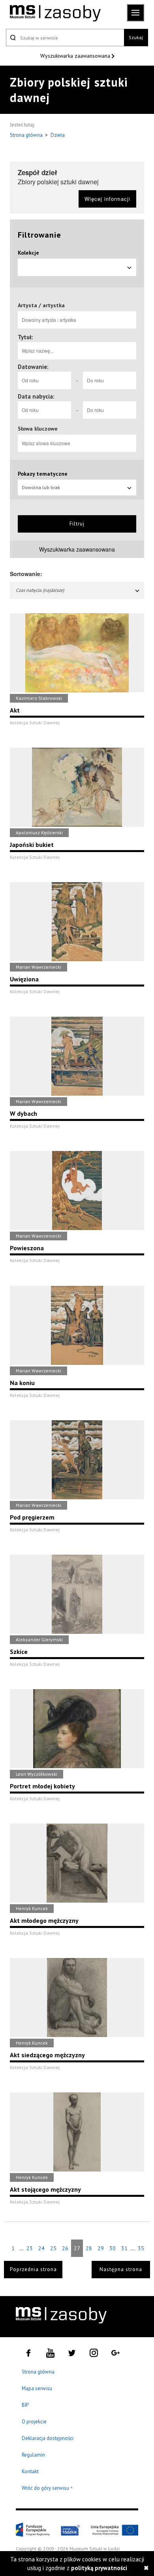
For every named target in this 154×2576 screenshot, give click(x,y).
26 (65, 2248)
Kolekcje (28, 253)
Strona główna (27, 135)
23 (30, 2248)
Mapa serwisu (37, 2388)
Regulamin (33, 2455)
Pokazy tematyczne (43, 474)
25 (53, 2248)
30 (113, 2248)
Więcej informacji (107, 199)
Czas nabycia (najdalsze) (40, 590)
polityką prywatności (99, 2568)
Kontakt (30, 2471)
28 (89, 2248)
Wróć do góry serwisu (47, 2488)
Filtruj (77, 524)
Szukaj (136, 37)
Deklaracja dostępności (48, 2438)
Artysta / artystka (41, 305)
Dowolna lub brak (41, 487)
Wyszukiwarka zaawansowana (76, 56)
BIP (25, 2405)
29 (101, 2248)
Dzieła (58, 135)
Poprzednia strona (33, 2269)
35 (141, 2248)
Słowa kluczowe (38, 429)
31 (124, 2248)
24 (41, 2248)
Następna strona (121, 2269)
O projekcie (34, 2422)
